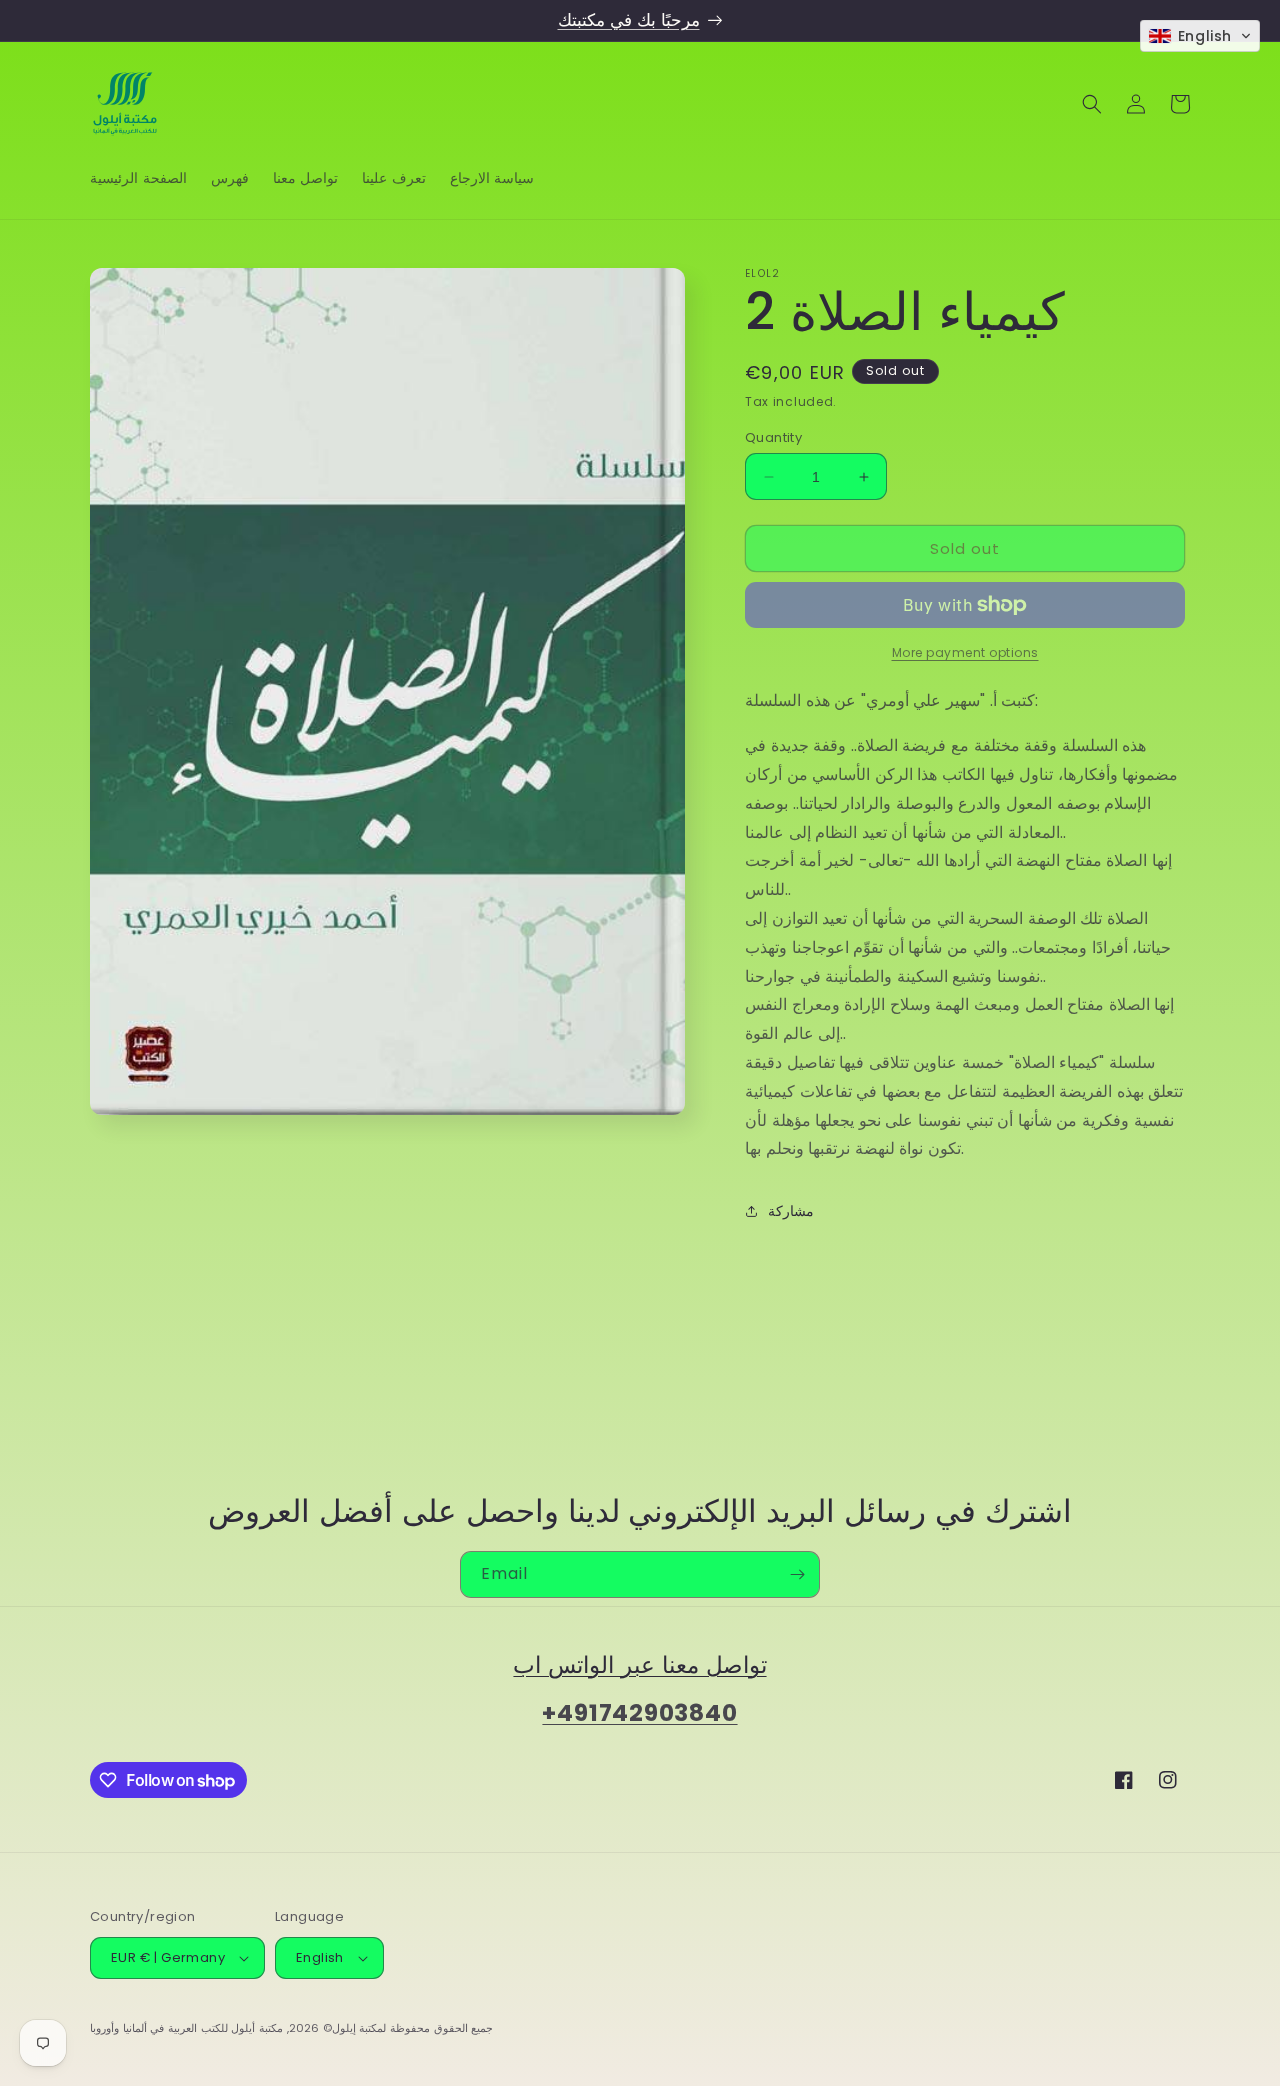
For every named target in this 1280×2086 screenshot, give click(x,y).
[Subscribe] (797, 1574)
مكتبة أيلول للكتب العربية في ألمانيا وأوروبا (186, 2028)
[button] (1092, 104)
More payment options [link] (965, 652)
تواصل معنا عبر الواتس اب (639, 1664)
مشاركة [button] (791, 1211)
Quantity (773, 437)
